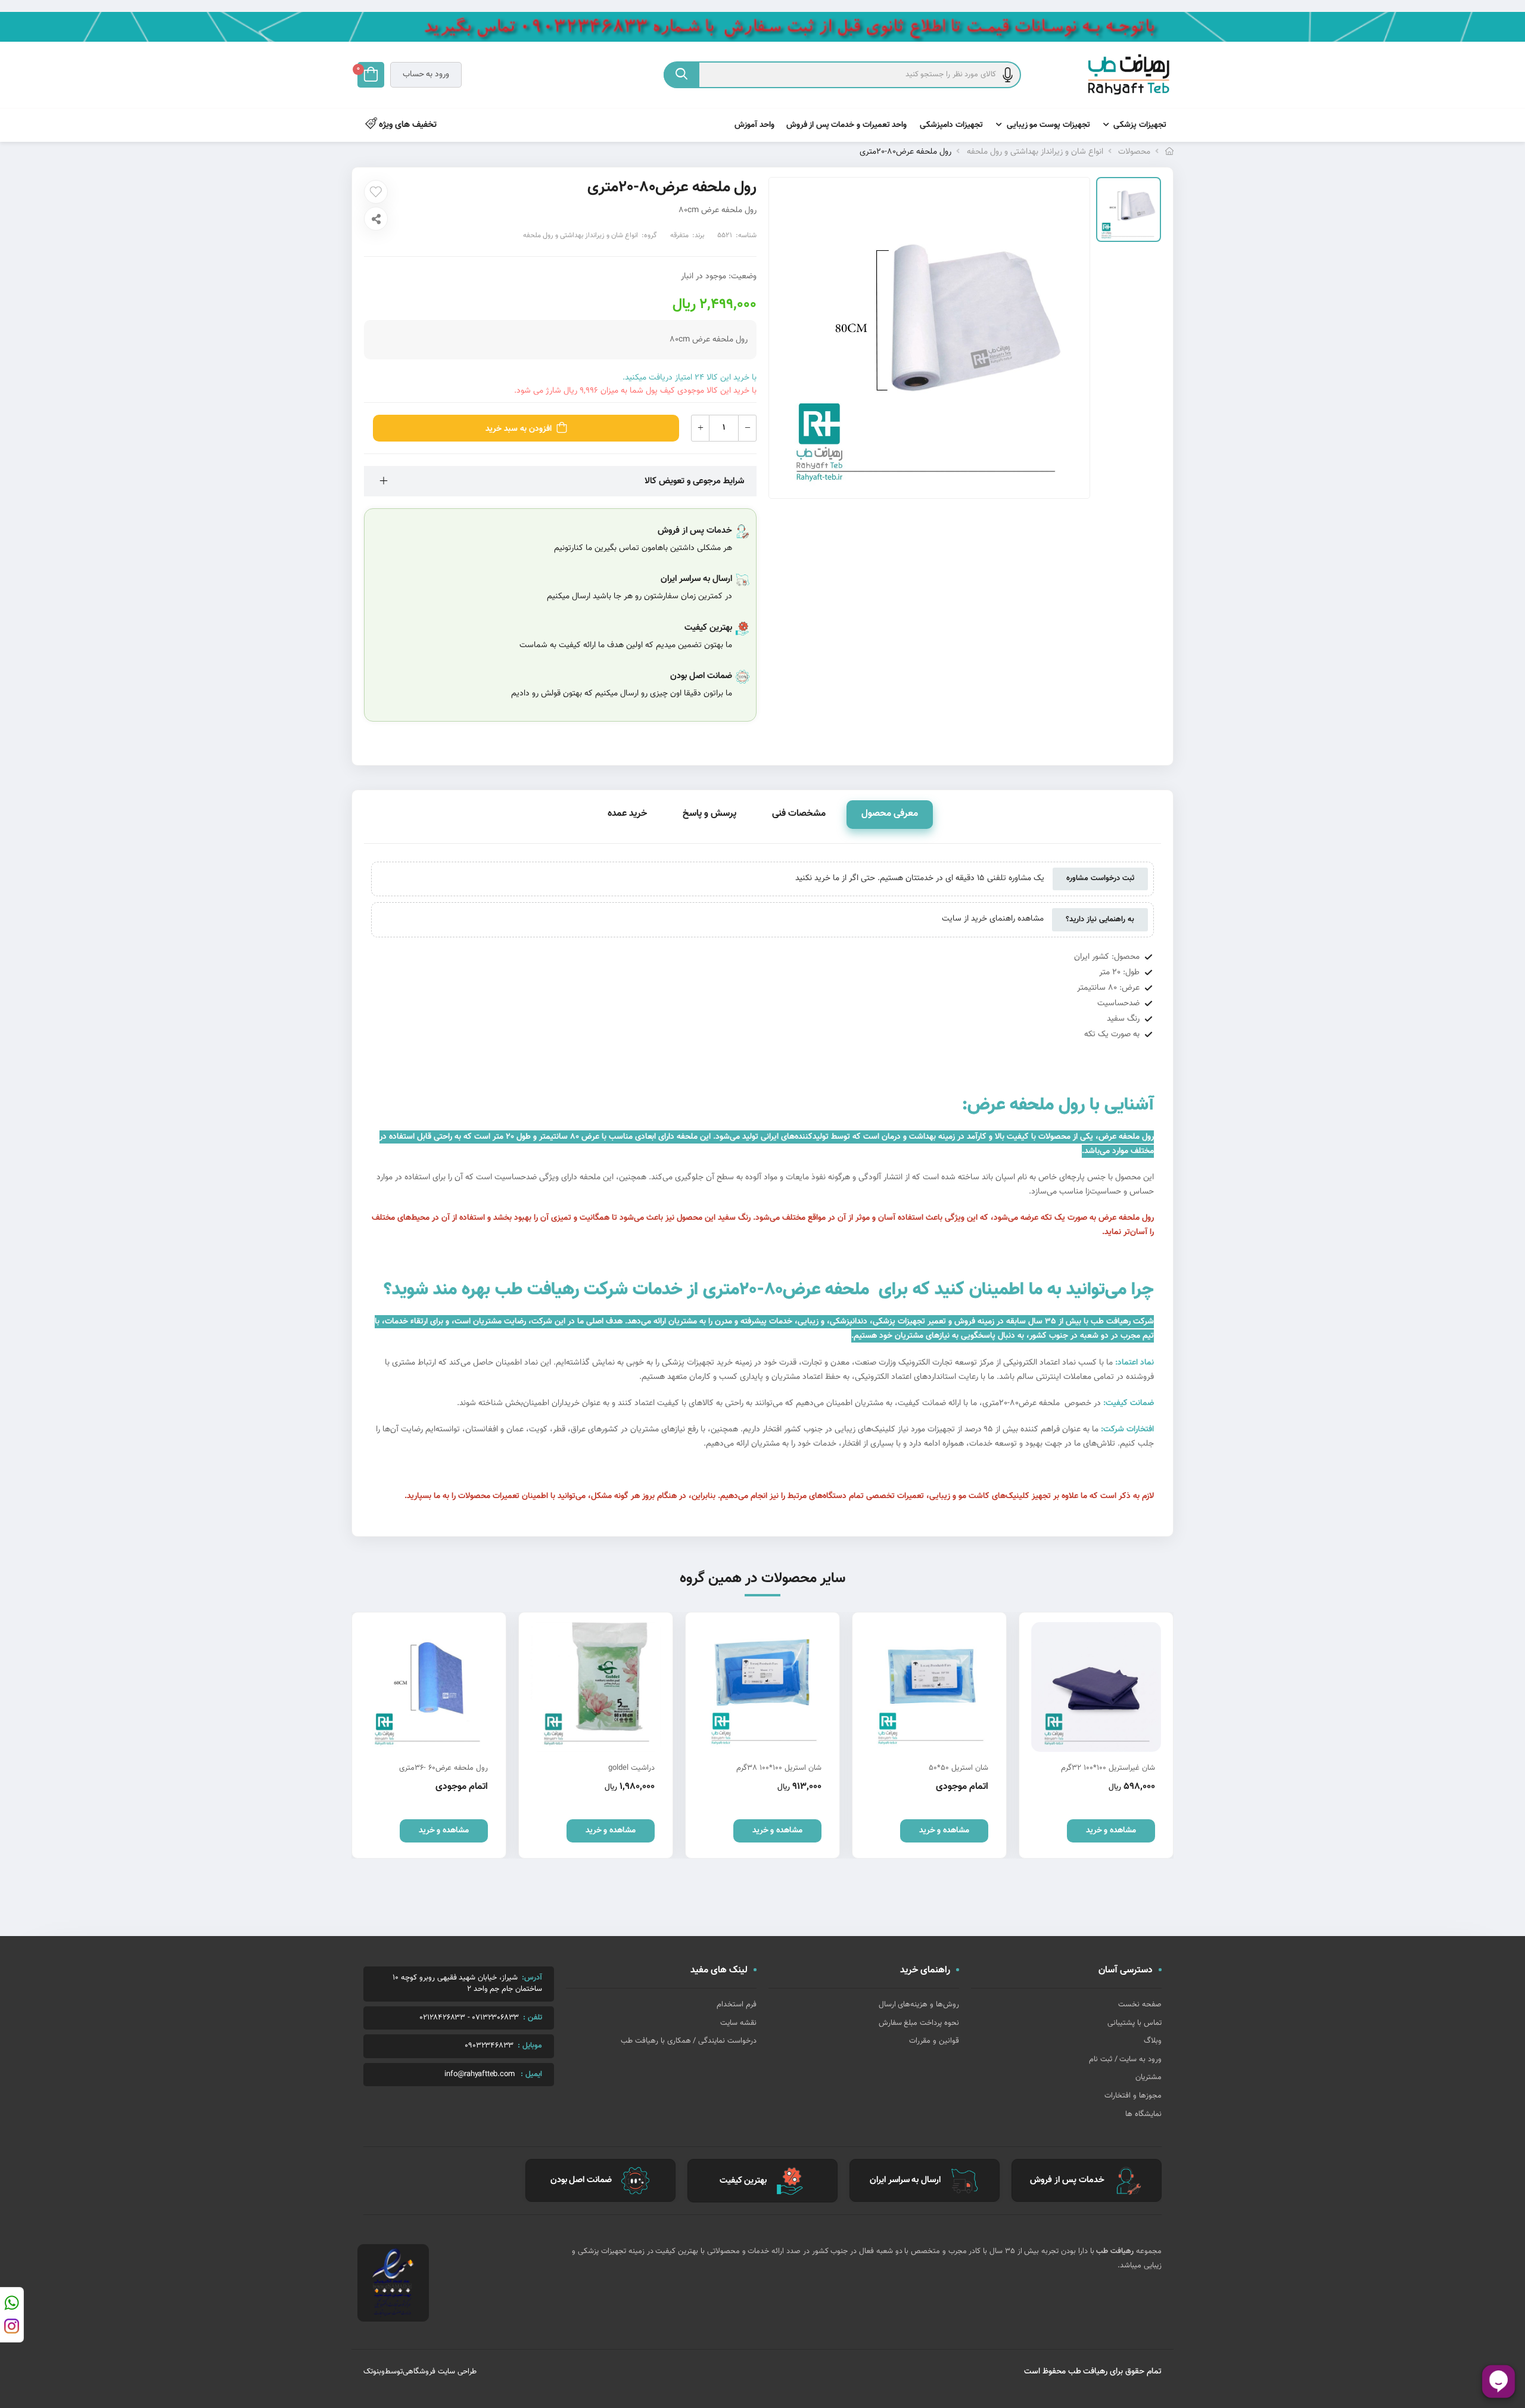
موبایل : (530, 2046)
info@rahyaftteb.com (479, 2075)
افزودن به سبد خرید (519, 429)
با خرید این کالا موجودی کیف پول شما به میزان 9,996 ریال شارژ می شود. (635, 391)
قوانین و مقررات (934, 2041)
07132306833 (495, 2018)
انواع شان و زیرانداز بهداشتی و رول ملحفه (1035, 152)
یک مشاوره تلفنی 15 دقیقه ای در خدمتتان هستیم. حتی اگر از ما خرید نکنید (920, 878)
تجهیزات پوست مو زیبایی (1048, 125)
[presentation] (1165, 1735)
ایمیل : (531, 2074)
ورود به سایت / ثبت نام (1125, 2059)
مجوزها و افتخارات (1133, 2096)
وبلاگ (1153, 2041)
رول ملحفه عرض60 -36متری (444, 1768)
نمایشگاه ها (1143, 2114)
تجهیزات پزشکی (1140, 125)
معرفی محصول (890, 814)
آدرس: (532, 1978)
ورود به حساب (426, 74)
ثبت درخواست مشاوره (1100, 878)
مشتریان (1149, 2077)
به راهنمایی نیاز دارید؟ (1100, 919)
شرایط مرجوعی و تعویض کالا (694, 481)
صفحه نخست (1140, 2005)
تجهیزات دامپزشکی (951, 125)
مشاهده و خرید (1111, 1831)
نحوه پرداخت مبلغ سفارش (919, 2023)
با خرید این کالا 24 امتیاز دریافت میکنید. (690, 378)
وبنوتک (374, 2372)
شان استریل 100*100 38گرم (779, 1768)
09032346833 (489, 2046)
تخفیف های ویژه (407, 125)
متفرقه (679, 235)
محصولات (1134, 152)
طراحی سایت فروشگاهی (440, 2372)
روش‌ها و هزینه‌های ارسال (919, 2005)
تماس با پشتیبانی (1135, 2023)
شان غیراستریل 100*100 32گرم (1108, 1768)
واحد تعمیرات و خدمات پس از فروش (847, 125)
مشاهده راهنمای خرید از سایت (993, 919)
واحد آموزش (754, 125)
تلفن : (533, 2018)
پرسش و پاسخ (709, 814)
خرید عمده (627, 814)
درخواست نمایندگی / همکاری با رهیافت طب (689, 2041)
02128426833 (442, 2018)
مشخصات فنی (799, 814)
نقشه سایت (738, 2023)
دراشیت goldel (631, 1768)
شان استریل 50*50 (958, 1768)
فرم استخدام (737, 2005)
